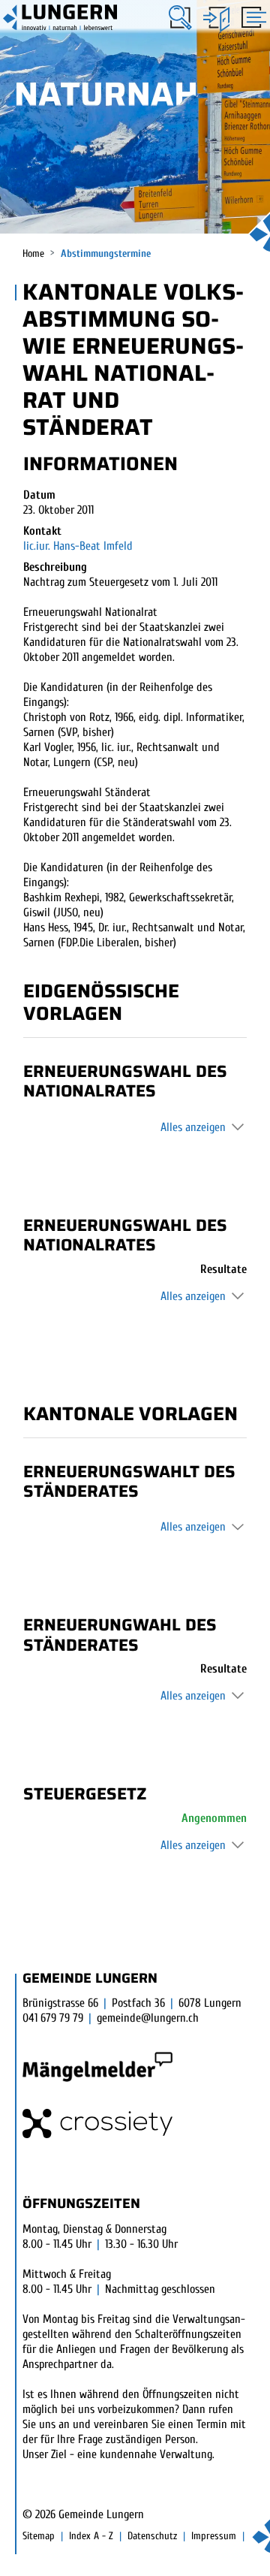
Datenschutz (152, 2536)
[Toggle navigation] (252, 19)
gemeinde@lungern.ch (148, 2018)
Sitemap (39, 2536)
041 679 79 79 (53, 2018)
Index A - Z (91, 2536)
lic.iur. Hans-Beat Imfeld (78, 546)
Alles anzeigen (193, 1127)
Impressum (214, 2536)
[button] (180, 18)
